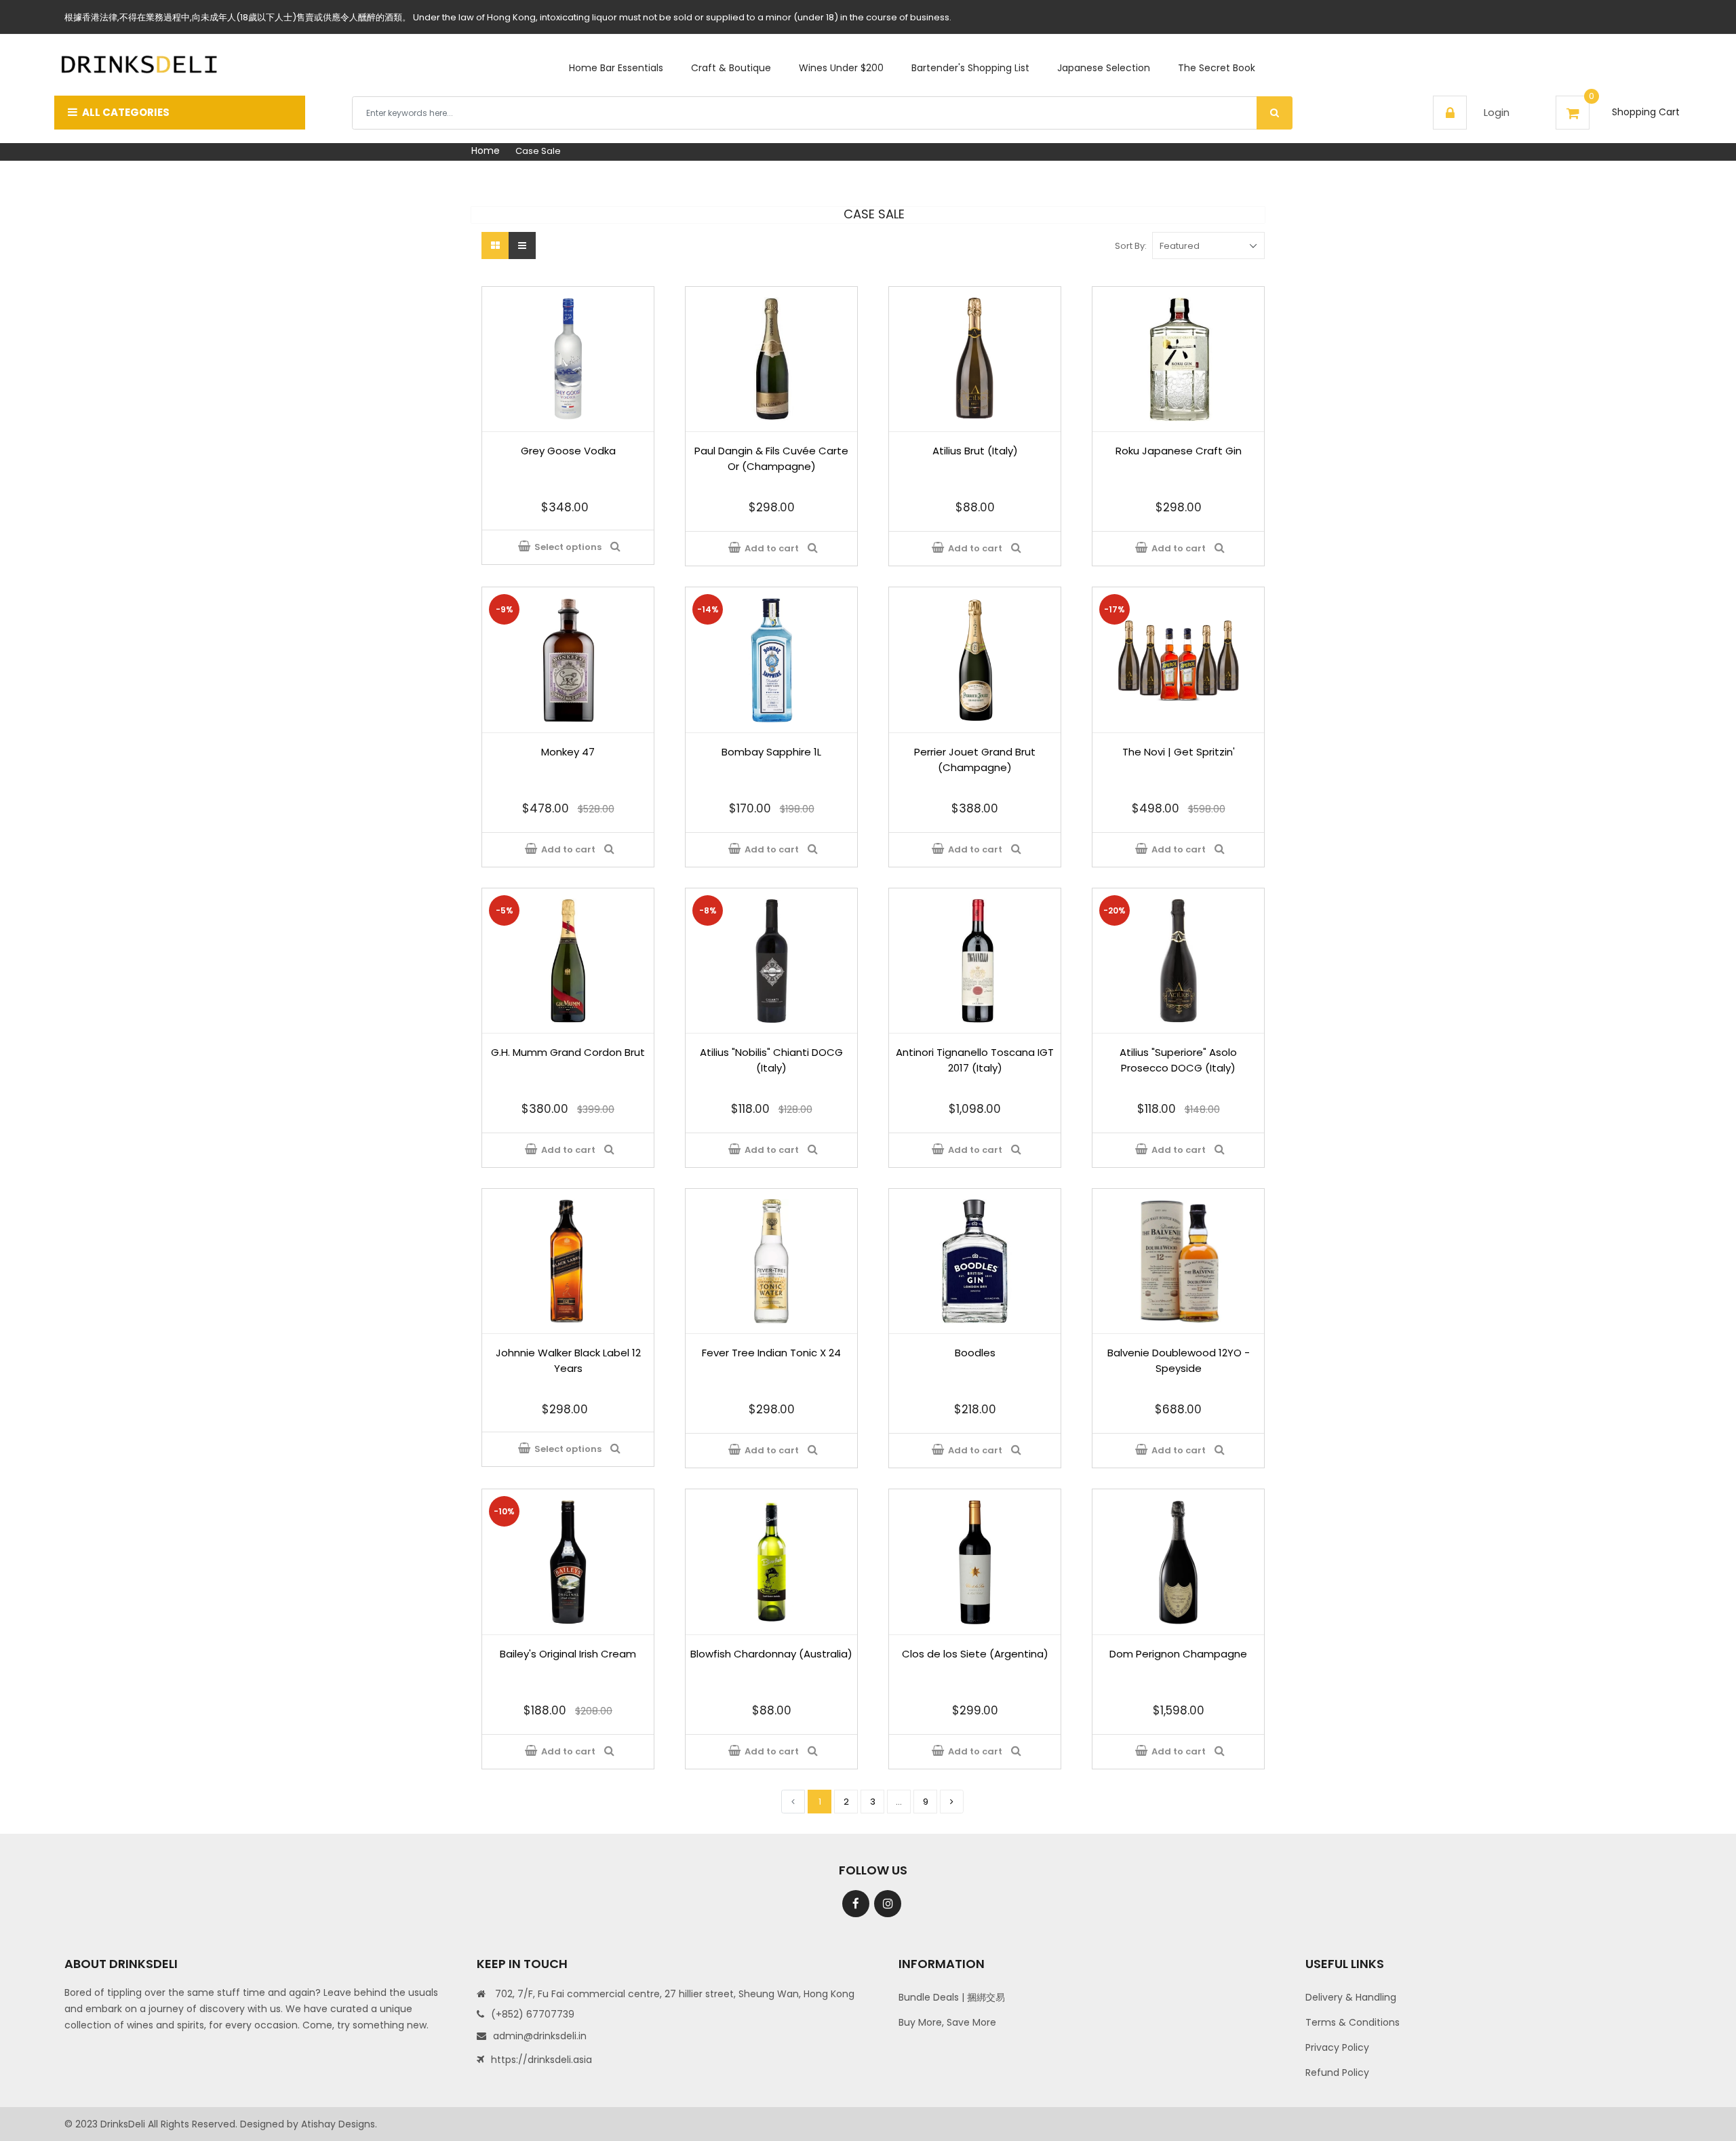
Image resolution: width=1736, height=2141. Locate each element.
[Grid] (495, 245)
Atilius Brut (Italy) (975, 451)
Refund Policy (1337, 2073)
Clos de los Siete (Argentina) (975, 1654)
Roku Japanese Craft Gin (1179, 451)
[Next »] (952, 1802)
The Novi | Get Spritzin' (1179, 752)
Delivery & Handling (1351, 1997)
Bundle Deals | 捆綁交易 (952, 1997)
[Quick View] (617, 547)
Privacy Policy (1337, 2047)
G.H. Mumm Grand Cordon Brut (568, 1052)
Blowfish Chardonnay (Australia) (771, 1654)
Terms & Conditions (1353, 2022)
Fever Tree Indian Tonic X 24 (771, 1353)
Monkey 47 (568, 752)
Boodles (975, 1353)
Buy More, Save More (947, 2022)
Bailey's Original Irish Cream (568, 1654)
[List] (522, 245)
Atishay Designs (338, 2124)
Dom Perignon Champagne (1178, 1654)
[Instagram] (888, 1904)
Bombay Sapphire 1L (771, 752)
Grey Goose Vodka (568, 451)
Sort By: (1131, 246)
